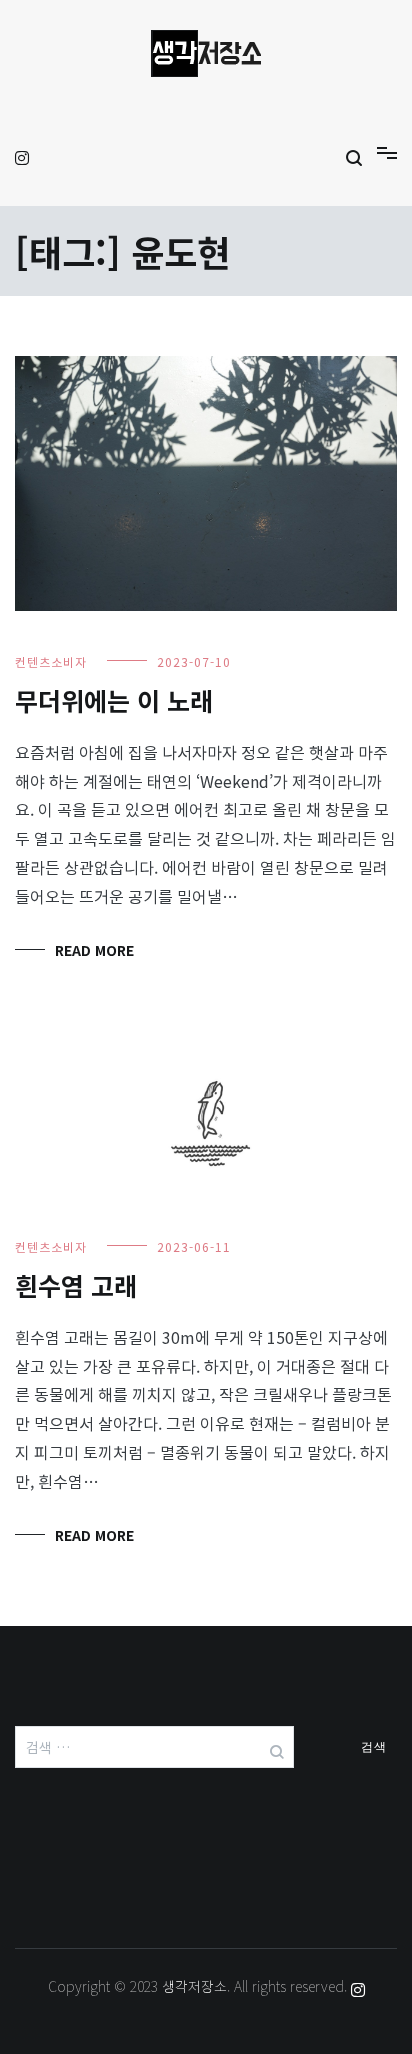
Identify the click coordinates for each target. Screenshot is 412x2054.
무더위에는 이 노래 (114, 700)
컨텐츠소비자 (51, 661)
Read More (94, 950)
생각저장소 (194, 1986)
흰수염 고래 (76, 1285)
